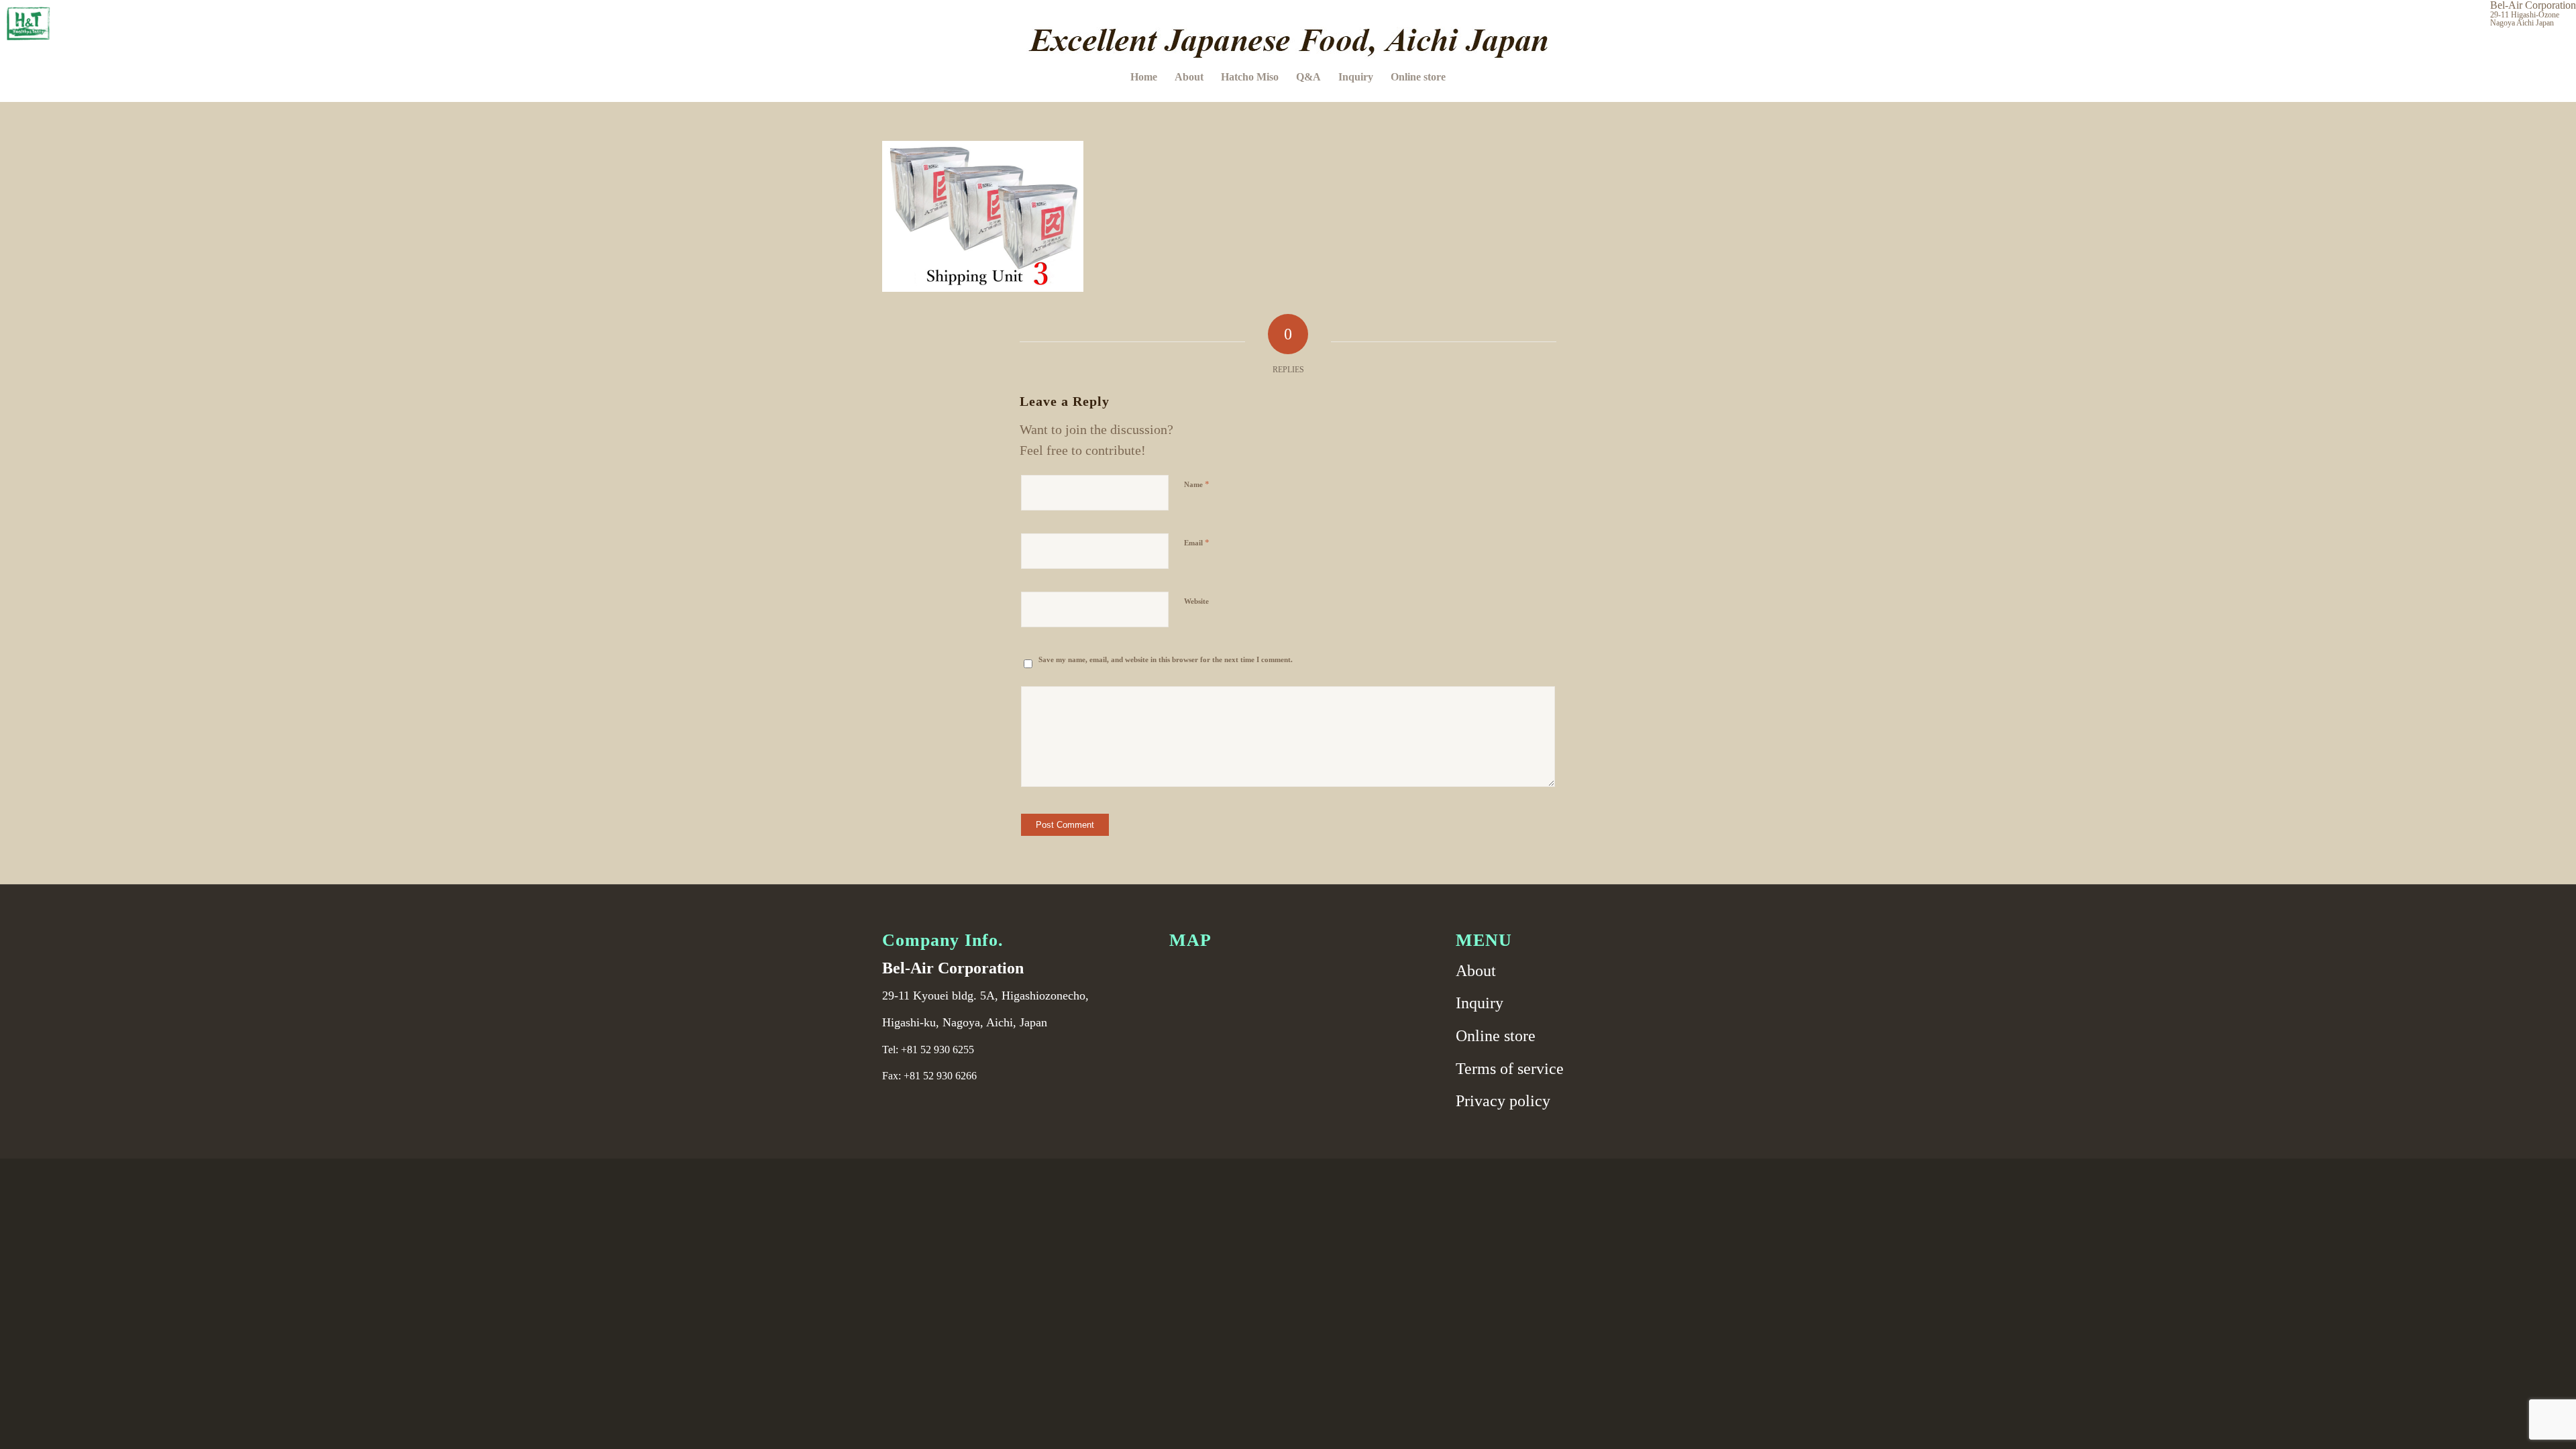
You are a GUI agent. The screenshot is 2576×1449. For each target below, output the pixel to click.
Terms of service (1510, 1069)
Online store (1496, 1036)
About (1476, 971)
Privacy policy (1503, 1101)
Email (1197, 542)
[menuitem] (1144, 77)
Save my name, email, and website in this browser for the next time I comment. (1166, 659)
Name (1197, 484)
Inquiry (1480, 1003)
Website (1196, 601)
